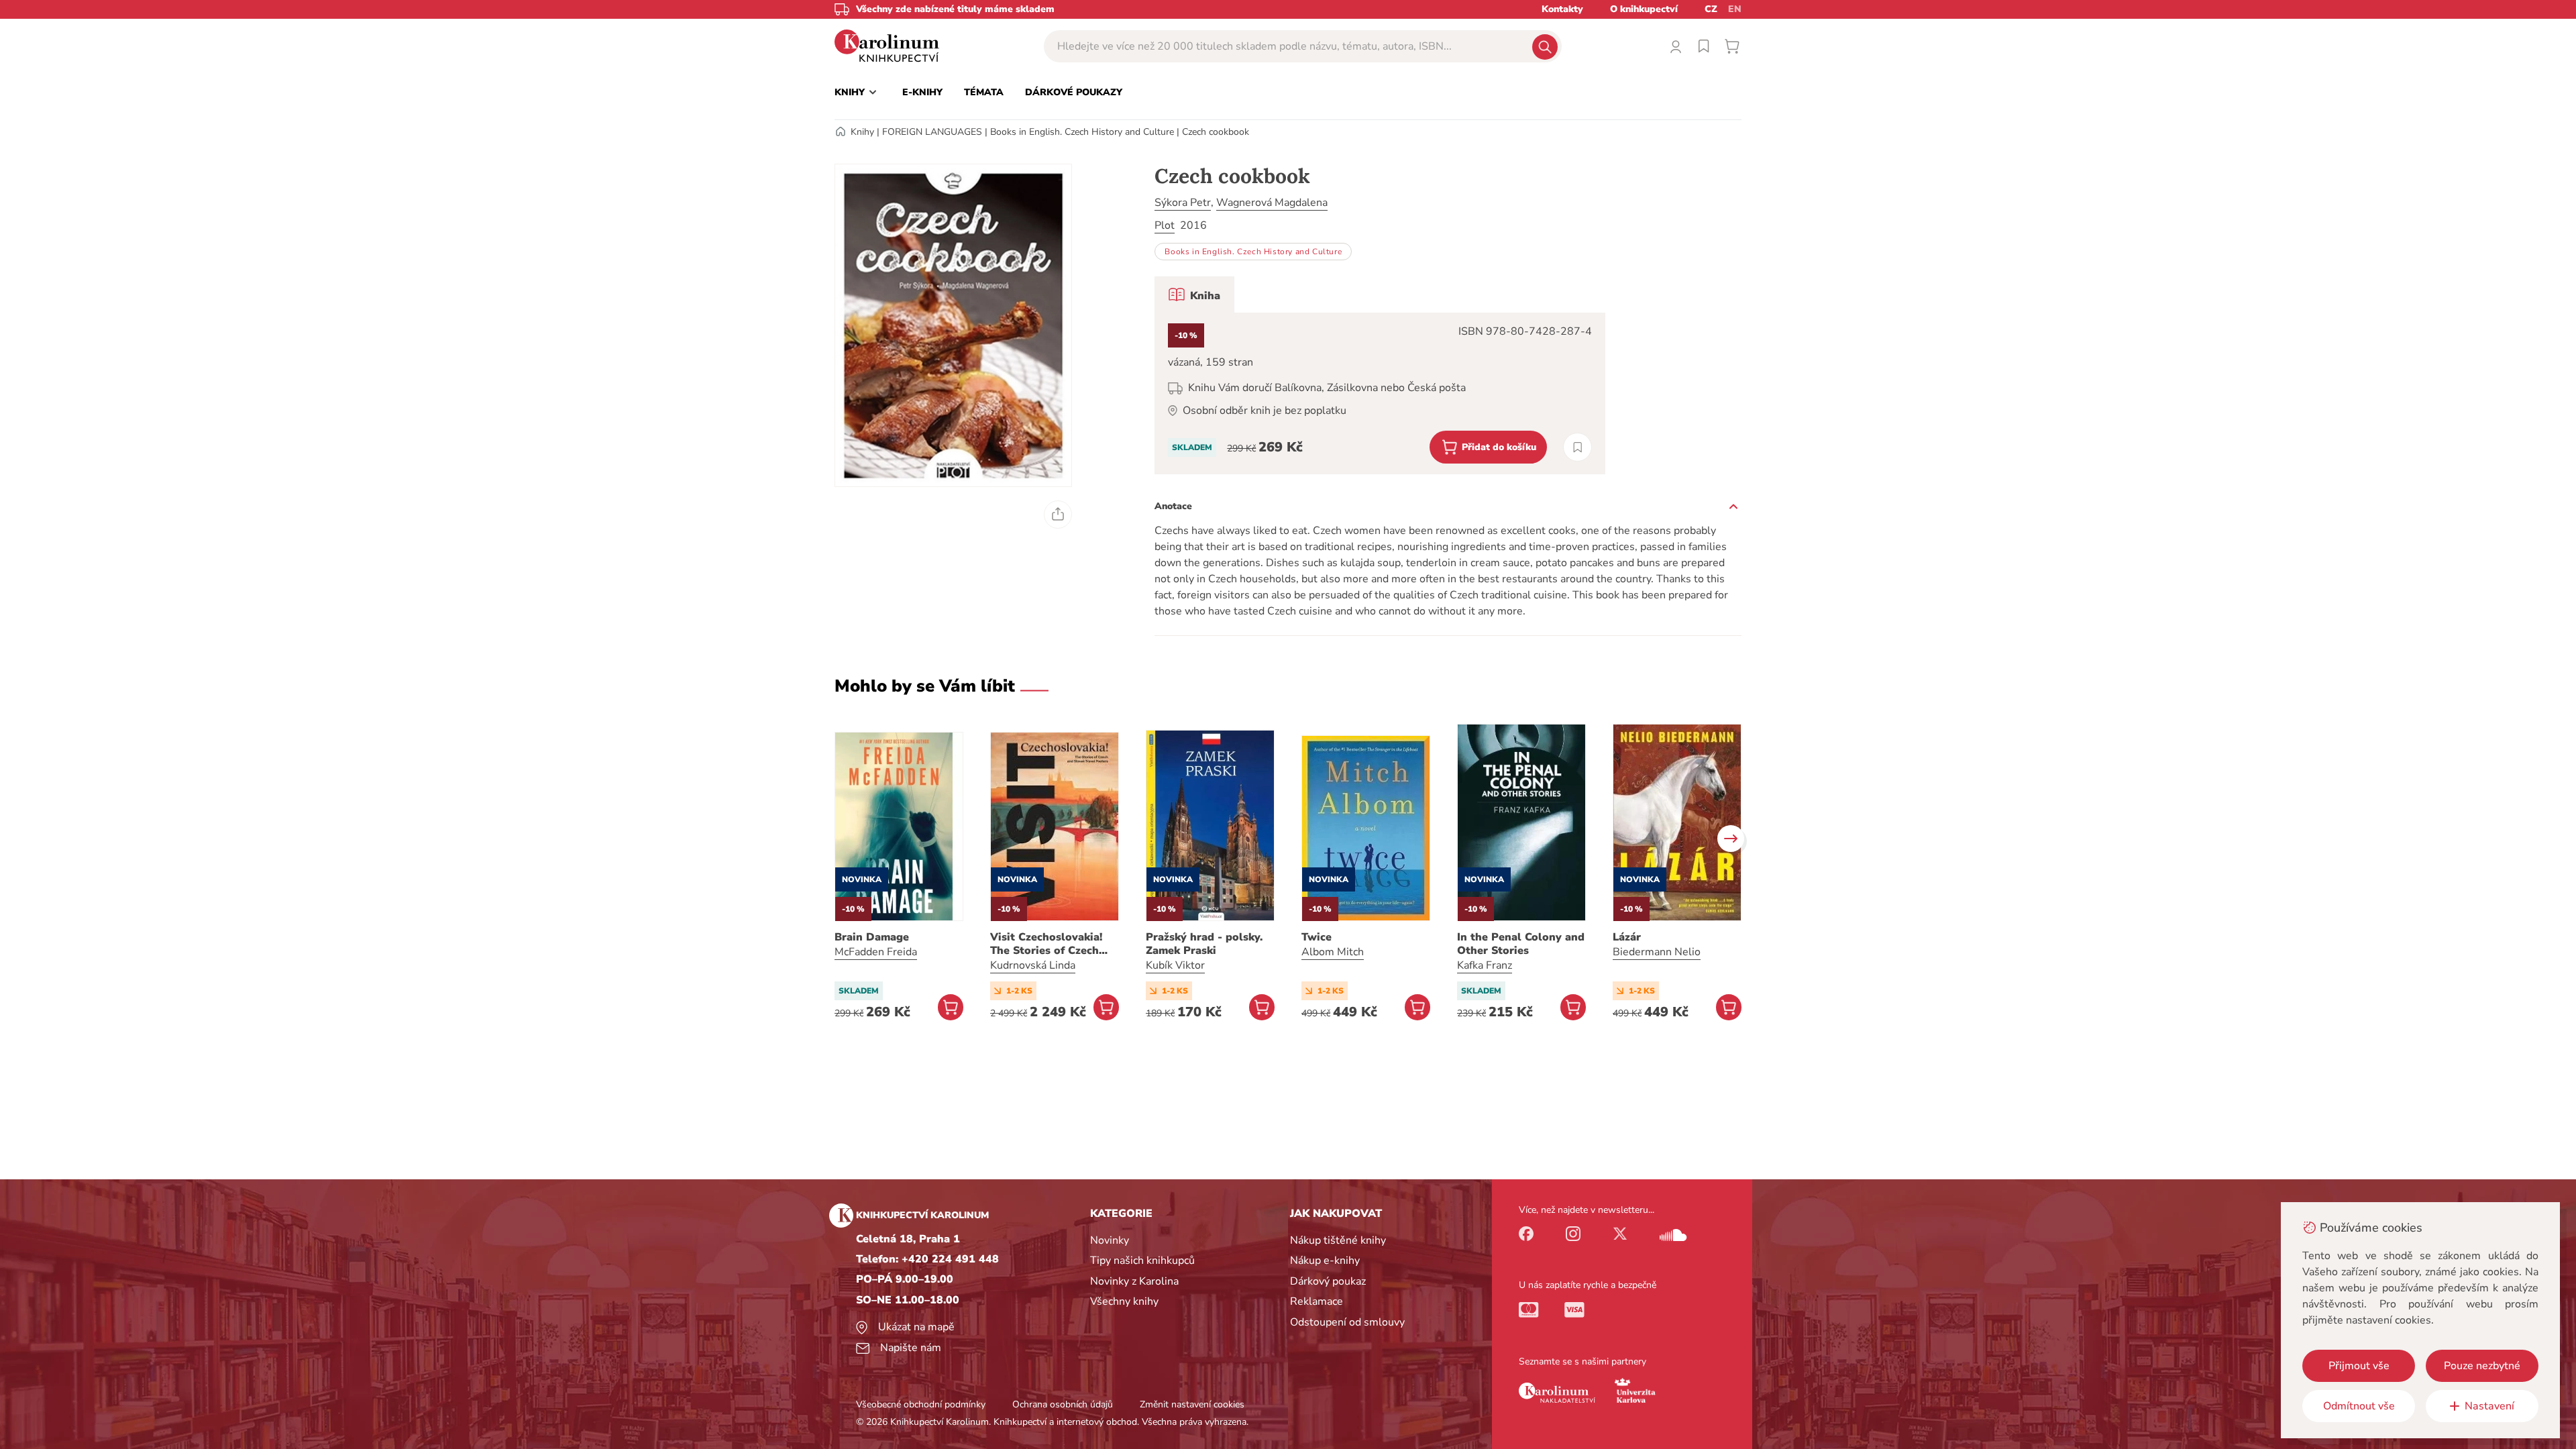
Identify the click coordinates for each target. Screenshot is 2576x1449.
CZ (1711, 9)
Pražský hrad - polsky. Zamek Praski (1204, 944)
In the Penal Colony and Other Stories (1521, 944)
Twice (1317, 937)
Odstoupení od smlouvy (1347, 1322)
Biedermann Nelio (1657, 952)
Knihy (862, 132)
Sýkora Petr (1183, 203)
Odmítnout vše (2359, 1406)
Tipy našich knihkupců (1142, 1260)
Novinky (1110, 1240)
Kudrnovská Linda (1033, 965)
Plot (1165, 225)
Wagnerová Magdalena (1272, 203)
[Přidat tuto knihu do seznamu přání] (1577, 447)
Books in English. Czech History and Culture (1082, 132)
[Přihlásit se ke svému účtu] (1676, 46)
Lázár (1627, 937)
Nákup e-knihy (1325, 1260)
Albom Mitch (1333, 952)
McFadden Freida (876, 952)
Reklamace (1317, 1301)
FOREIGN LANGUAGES (932, 132)
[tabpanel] (1380, 393)
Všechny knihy (1124, 1301)
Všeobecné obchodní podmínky (921, 1404)
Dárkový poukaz (1328, 1281)
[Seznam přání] (1704, 46)
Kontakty (1562, 9)
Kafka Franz (1485, 965)
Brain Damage (872, 937)
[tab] (1194, 294)
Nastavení (2489, 1406)
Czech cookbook (1216, 132)
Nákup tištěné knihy (1338, 1240)
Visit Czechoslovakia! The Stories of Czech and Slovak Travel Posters (1046, 944)
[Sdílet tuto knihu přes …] (1058, 515)
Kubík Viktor (1175, 965)
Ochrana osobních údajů (1063, 1404)
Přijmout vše (2359, 1366)
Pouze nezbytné (2482, 1366)
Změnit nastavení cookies (1192, 1404)
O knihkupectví (1644, 9)
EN (1735, 9)
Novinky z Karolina (1134, 1281)
